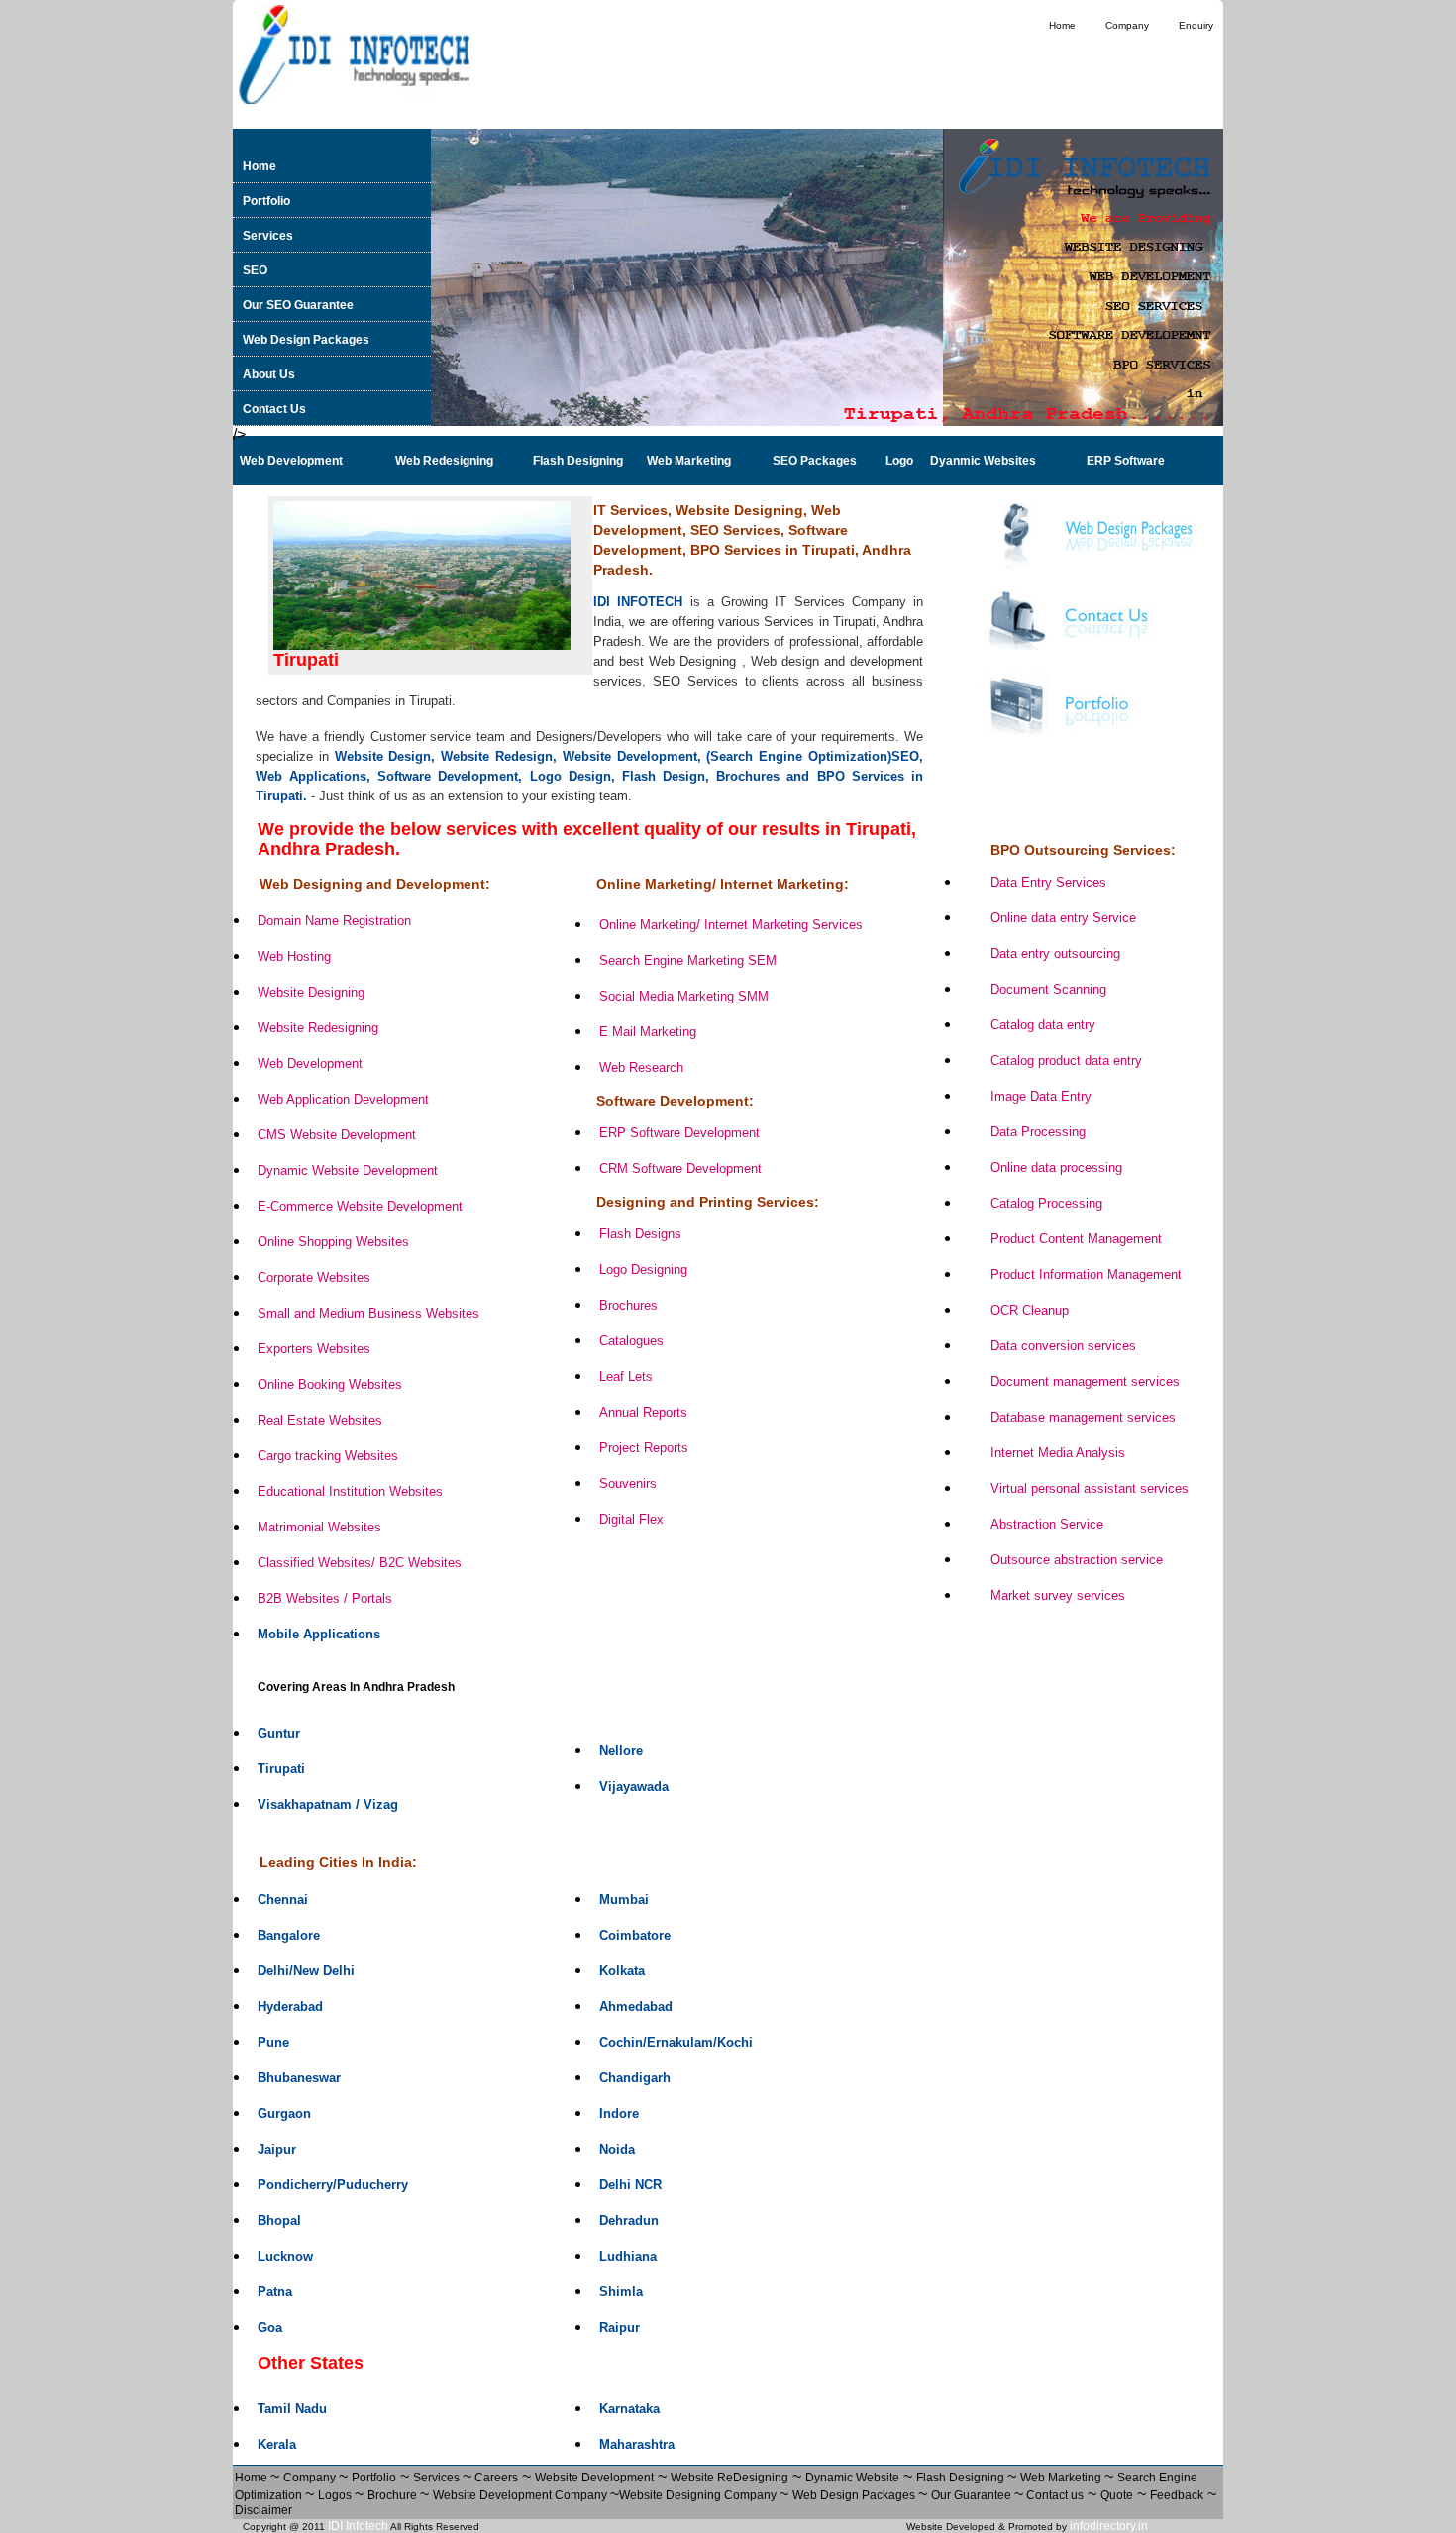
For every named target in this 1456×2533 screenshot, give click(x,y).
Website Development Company (521, 2495)
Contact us (1053, 2495)
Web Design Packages (306, 340)
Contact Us (274, 409)
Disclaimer (263, 2510)
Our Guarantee (973, 2495)
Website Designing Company (699, 2495)
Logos (336, 2495)
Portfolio (266, 201)
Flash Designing (962, 2478)
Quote (1117, 2495)
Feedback (1177, 2495)
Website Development (594, 2478)
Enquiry (1196, 25)
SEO (255, 270)
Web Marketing (1062, 2478)
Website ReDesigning (729, 2478)
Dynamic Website (852, 2478)
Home (1062, 25)
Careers (495, 2478)
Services (268, 236)
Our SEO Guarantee (298, 305)
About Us (269, 374)
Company (1127, 25)
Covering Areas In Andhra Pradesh (356, 1687)
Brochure (394, 2495)
